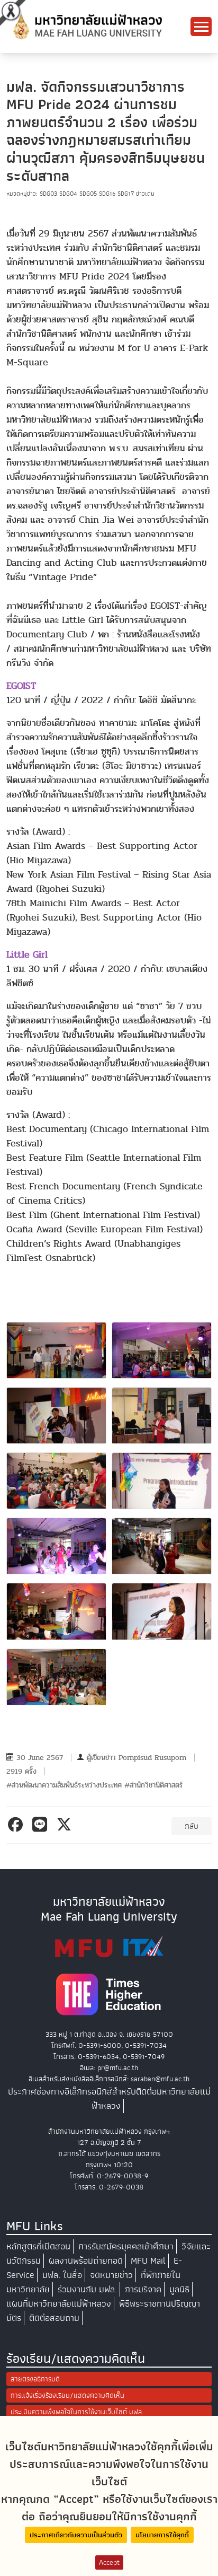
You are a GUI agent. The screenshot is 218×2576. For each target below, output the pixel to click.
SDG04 (69, 194)
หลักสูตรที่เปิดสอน (38, 2246)
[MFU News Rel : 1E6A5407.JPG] (56, 1350)
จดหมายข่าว (111, 2275)
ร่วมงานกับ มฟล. (87, 2289)
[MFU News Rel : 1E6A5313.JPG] (56, 1546)
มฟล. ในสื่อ (62, 2275)
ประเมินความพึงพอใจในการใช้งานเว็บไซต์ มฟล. (77, 2412)
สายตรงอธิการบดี (35, 2379)
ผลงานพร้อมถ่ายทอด (86, 2261)
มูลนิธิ (179, 2289)
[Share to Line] (42, 1825)
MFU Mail (148, 2261)
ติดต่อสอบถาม (54, 2318)
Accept (109, 2562)
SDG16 (108, 194)
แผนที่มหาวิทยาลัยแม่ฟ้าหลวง (59, 2304)
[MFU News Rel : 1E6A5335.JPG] (162, 1546)
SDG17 (127, 194)
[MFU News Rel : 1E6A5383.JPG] (162, 1611)
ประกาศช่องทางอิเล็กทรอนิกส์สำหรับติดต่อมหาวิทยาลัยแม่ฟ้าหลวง (109, 2099)
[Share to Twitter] (66, 1825)
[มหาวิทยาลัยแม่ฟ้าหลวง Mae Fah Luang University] (87, 26)
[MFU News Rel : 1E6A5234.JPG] (162, 1481)
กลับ (192, 1826)
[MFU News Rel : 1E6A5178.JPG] (56, 1416)
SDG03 (49, 194)
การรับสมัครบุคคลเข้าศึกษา (126, 2246)
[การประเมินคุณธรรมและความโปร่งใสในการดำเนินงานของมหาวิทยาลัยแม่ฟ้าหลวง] (109, 1946)
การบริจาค (143, 2289)
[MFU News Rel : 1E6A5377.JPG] (56, 1611)
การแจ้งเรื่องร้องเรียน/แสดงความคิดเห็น (67, 2395)
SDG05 (89, 194)
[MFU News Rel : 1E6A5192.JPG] (162, 1350)
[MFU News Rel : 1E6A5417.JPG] (56, 1677)
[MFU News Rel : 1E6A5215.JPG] (56, 1481)
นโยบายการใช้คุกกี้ (162, 2535)
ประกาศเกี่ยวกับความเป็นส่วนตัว (76, 2535)
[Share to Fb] (17, 1825)
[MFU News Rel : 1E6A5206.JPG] (162, 1416)
